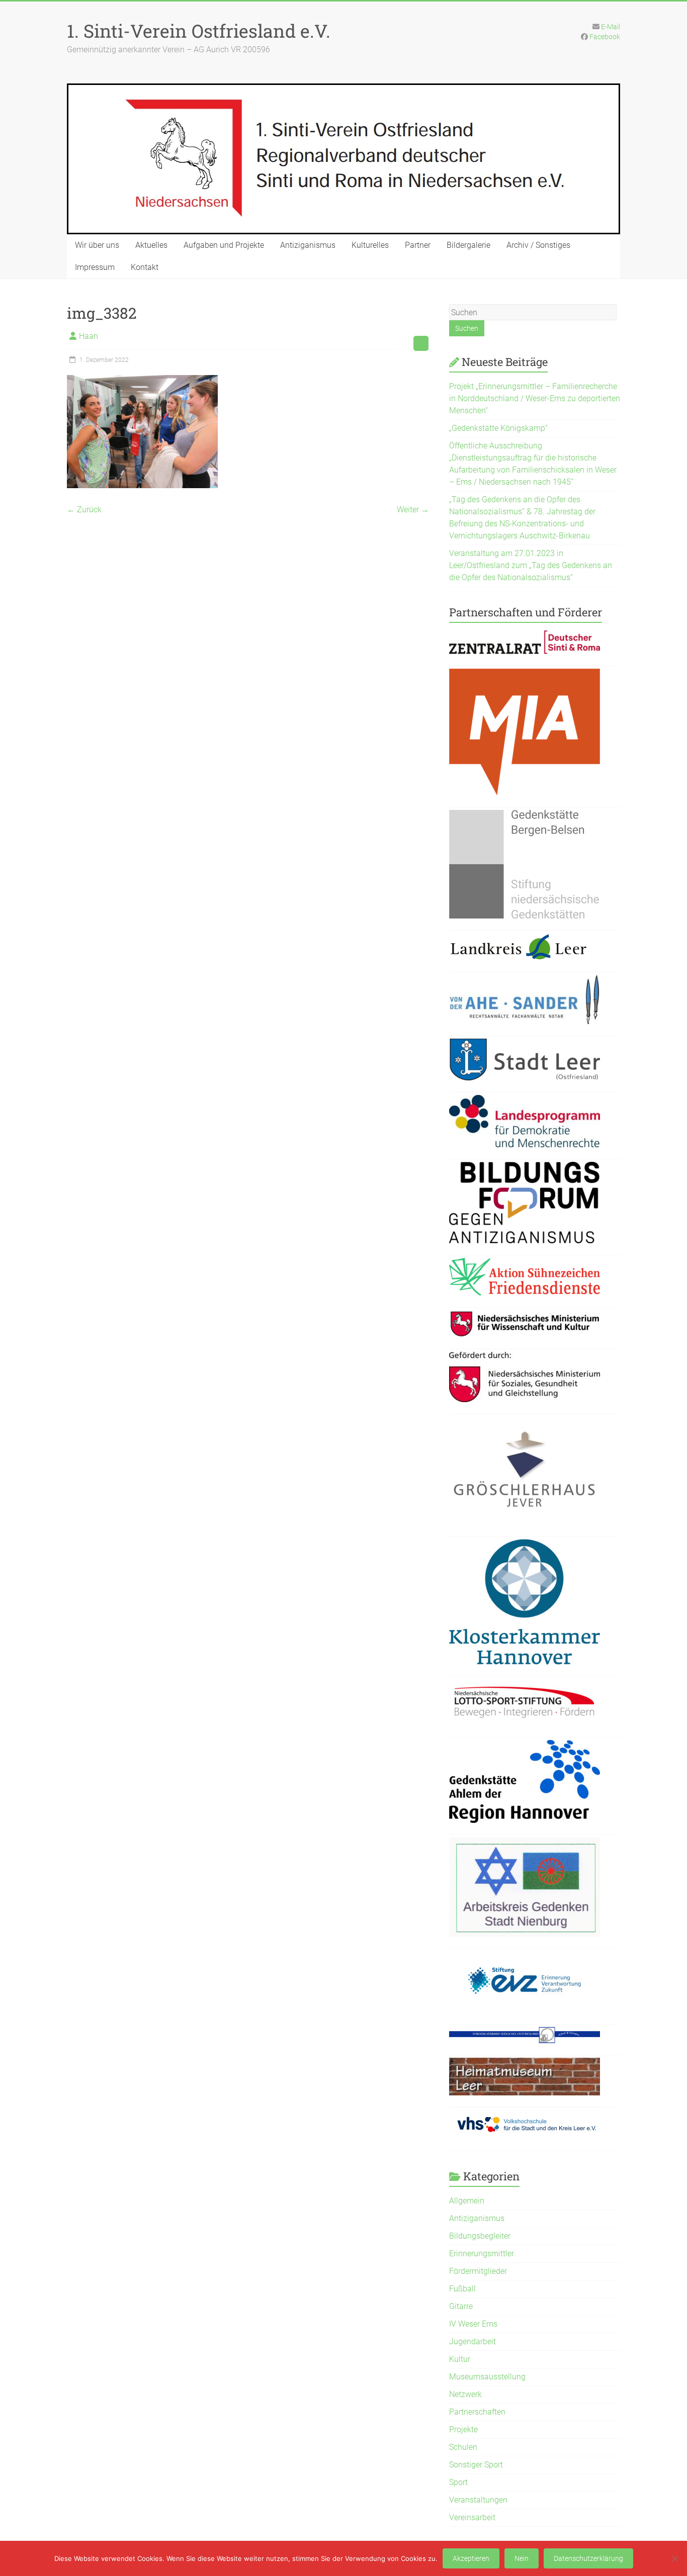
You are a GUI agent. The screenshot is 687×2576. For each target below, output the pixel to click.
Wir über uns (97, 245)
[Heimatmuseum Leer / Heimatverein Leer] (525, 2063)
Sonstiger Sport (476, 2465)
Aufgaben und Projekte (224, 245)
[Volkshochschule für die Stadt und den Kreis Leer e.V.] (525, 2116)
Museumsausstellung (487, 2377)
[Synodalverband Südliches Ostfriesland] (525, 2033)
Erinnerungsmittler (482, 2253)
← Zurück (84, 510)
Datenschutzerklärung (588, 2558)
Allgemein (467, 2201)
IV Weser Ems (473, 2324)
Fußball (462, 2289)
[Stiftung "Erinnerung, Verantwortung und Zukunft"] (525, 1957)
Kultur (460, 2359)
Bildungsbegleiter (480, 2236)
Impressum (95, 267)
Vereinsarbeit (472, 2517)
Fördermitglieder (478, 2271)
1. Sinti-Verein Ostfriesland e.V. (199, 31)
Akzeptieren (471, 2558)
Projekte (463, 2429)
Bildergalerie (468, 245)
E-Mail (611, 27)
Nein (522, 2558)
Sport (458, 2482)
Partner (418, 245)
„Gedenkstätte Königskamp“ (498, 428)
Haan (89, 336)
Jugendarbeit (473, 2341)
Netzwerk (465, 2394)
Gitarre (461, 2306)
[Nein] (674, 2558)
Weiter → (413, 510)
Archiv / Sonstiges (538, 245)
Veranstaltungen (478, 2500)
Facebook (605, 37)
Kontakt (145, 267)
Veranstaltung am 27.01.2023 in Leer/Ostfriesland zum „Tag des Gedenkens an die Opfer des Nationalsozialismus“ (531, 565)
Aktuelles (151, 245)
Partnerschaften (477, 2412)
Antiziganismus (308, 245)
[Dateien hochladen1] (525, 1316)
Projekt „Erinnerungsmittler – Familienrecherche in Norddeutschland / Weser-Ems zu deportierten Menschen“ (535, 398)
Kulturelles (370, 245)
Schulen (463, 2447)
